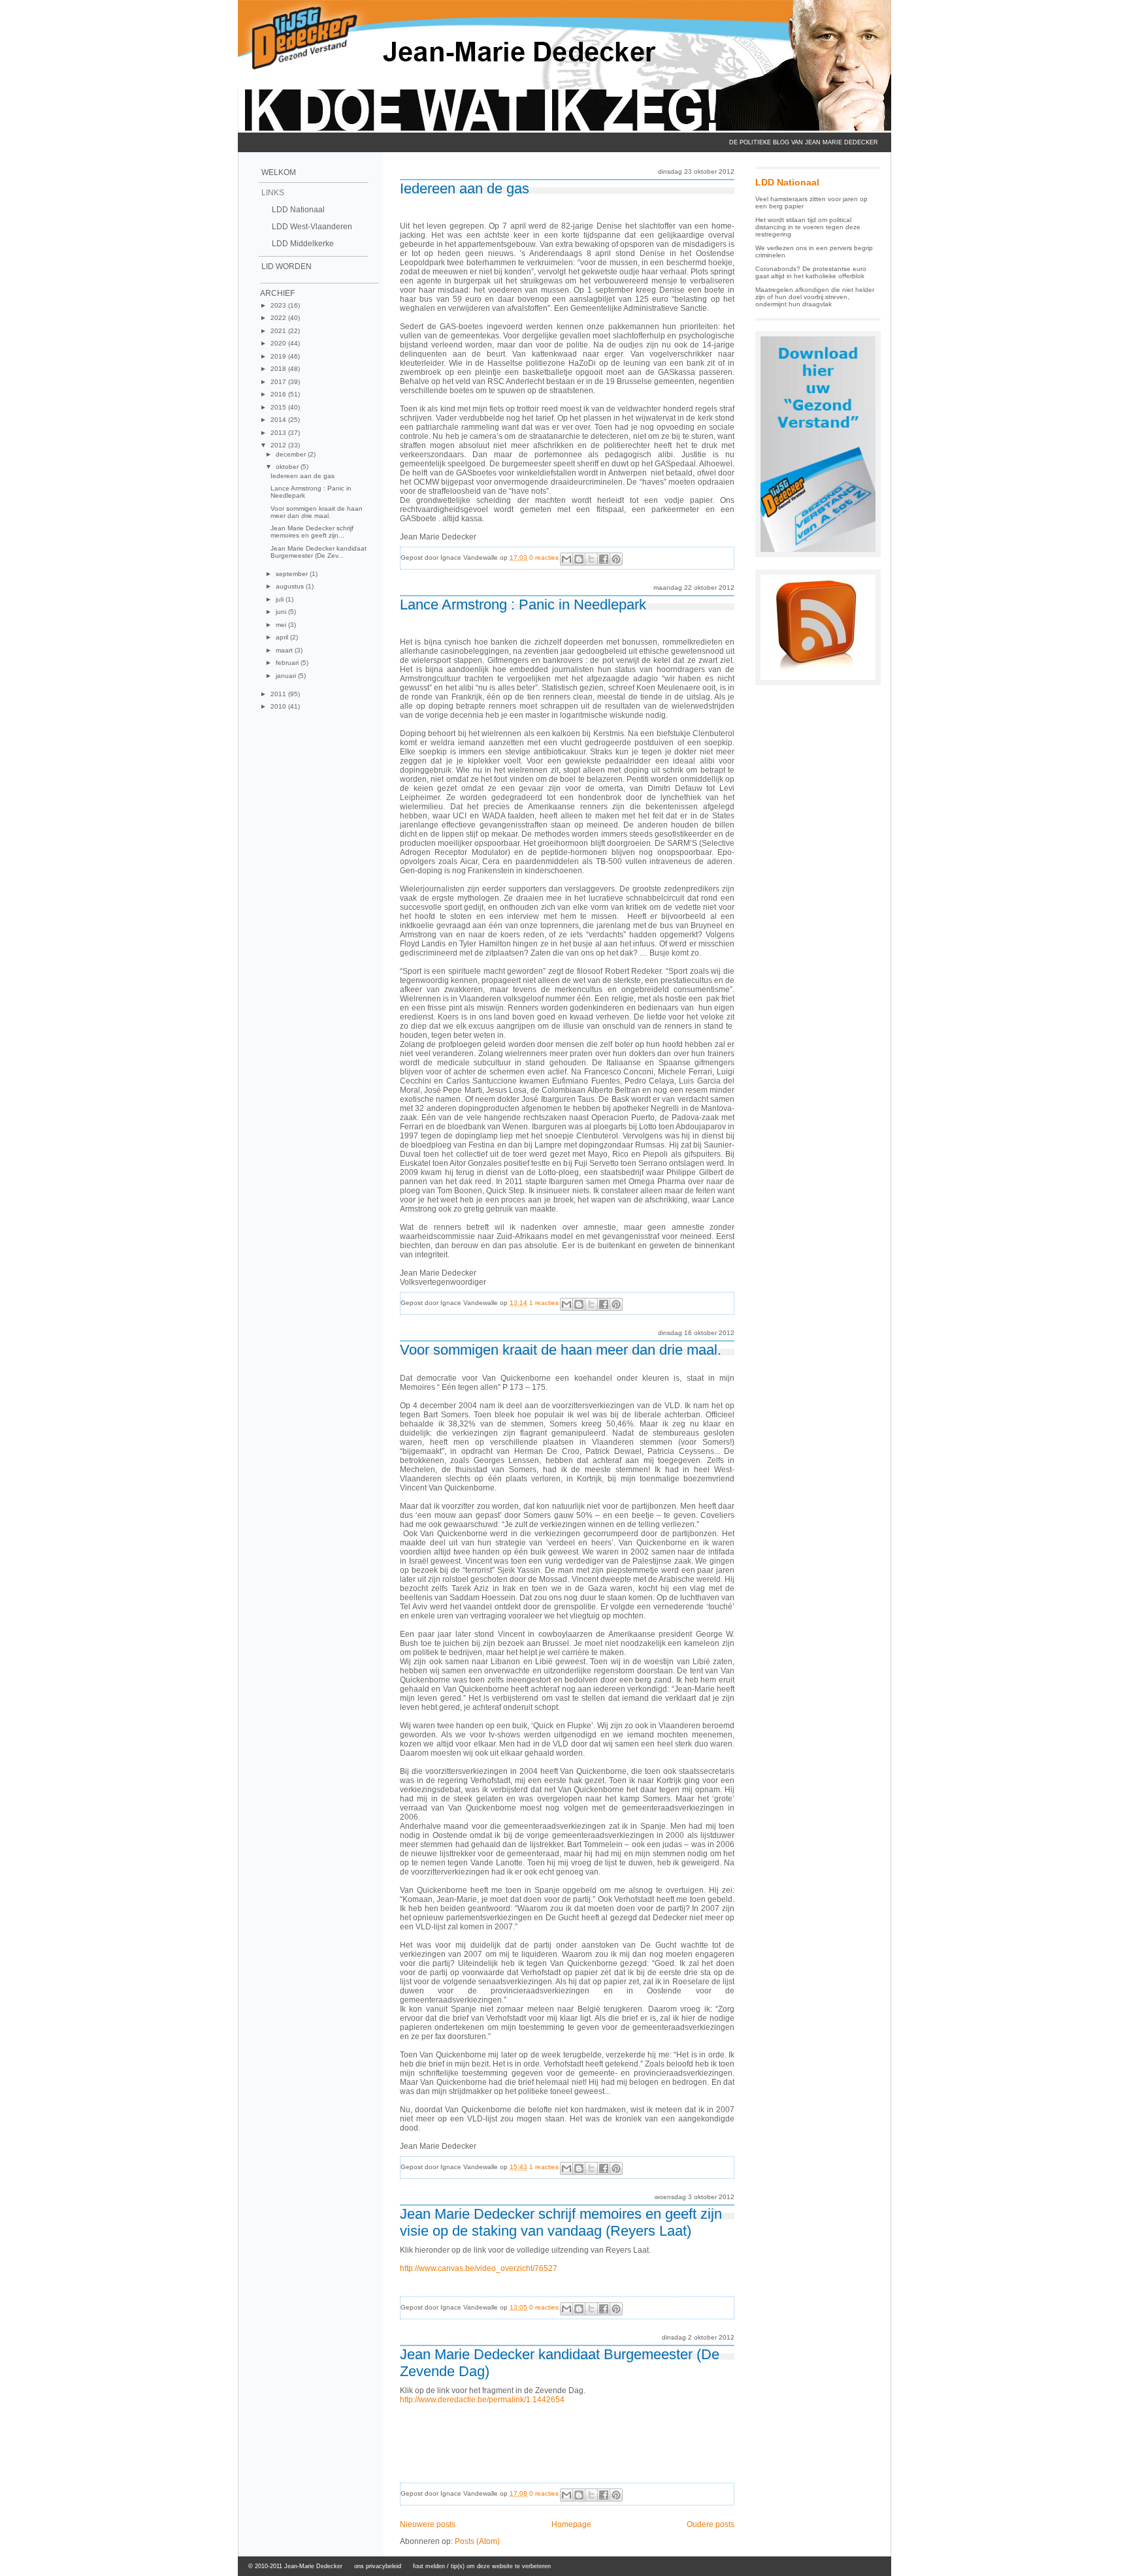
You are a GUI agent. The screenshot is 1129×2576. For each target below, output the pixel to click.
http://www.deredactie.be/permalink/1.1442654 (482, 2400)
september (293, 574)
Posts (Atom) (477, 2541)
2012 (279, 445)
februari (288, 663)
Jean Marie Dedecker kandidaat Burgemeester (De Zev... (319, 552)
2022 (279, 318)
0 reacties (544, 557)
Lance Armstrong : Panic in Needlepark (523, 604)
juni (282, 612)
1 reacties (544, 1303)
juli (281, 599)
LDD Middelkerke (303, 244)
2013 (279, 433)
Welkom (279, 172)
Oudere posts (711, 2524)
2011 (279, 694)
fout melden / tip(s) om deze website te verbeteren (482, 2566)
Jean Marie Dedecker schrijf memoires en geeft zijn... (312, 532)
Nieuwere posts (428, 2524)
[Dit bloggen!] (579, 559)
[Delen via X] (591, 559)
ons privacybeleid (378, 2566)
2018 (279, 369)
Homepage (571, 2524)
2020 (279, 343)
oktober (288, 467)
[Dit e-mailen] (566, 559)
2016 (279, 394)
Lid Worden (286, 266)
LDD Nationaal (298, 210)
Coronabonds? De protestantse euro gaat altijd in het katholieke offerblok (811, 272)
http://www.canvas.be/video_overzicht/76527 (479, 2268)
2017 (279, 382)
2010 (279, 706)
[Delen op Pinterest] (616, 559)
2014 (279, 420)
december (292, 454)
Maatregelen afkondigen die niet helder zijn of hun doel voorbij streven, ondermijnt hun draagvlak (815, 297)
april (283, 637)
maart (285, 650)
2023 (279, 305)
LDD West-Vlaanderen (312, 227)
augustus (291, 586)
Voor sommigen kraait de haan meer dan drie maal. (317, 512)
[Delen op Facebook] (604, 559)
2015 (279, 407)
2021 (279, 331)
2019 (279, 356)
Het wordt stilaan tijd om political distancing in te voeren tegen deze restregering (808, 227)
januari (287, 676)
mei (282, 625)
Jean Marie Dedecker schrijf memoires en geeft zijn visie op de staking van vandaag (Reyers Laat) (561, 2222)
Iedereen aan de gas (303, 476)
